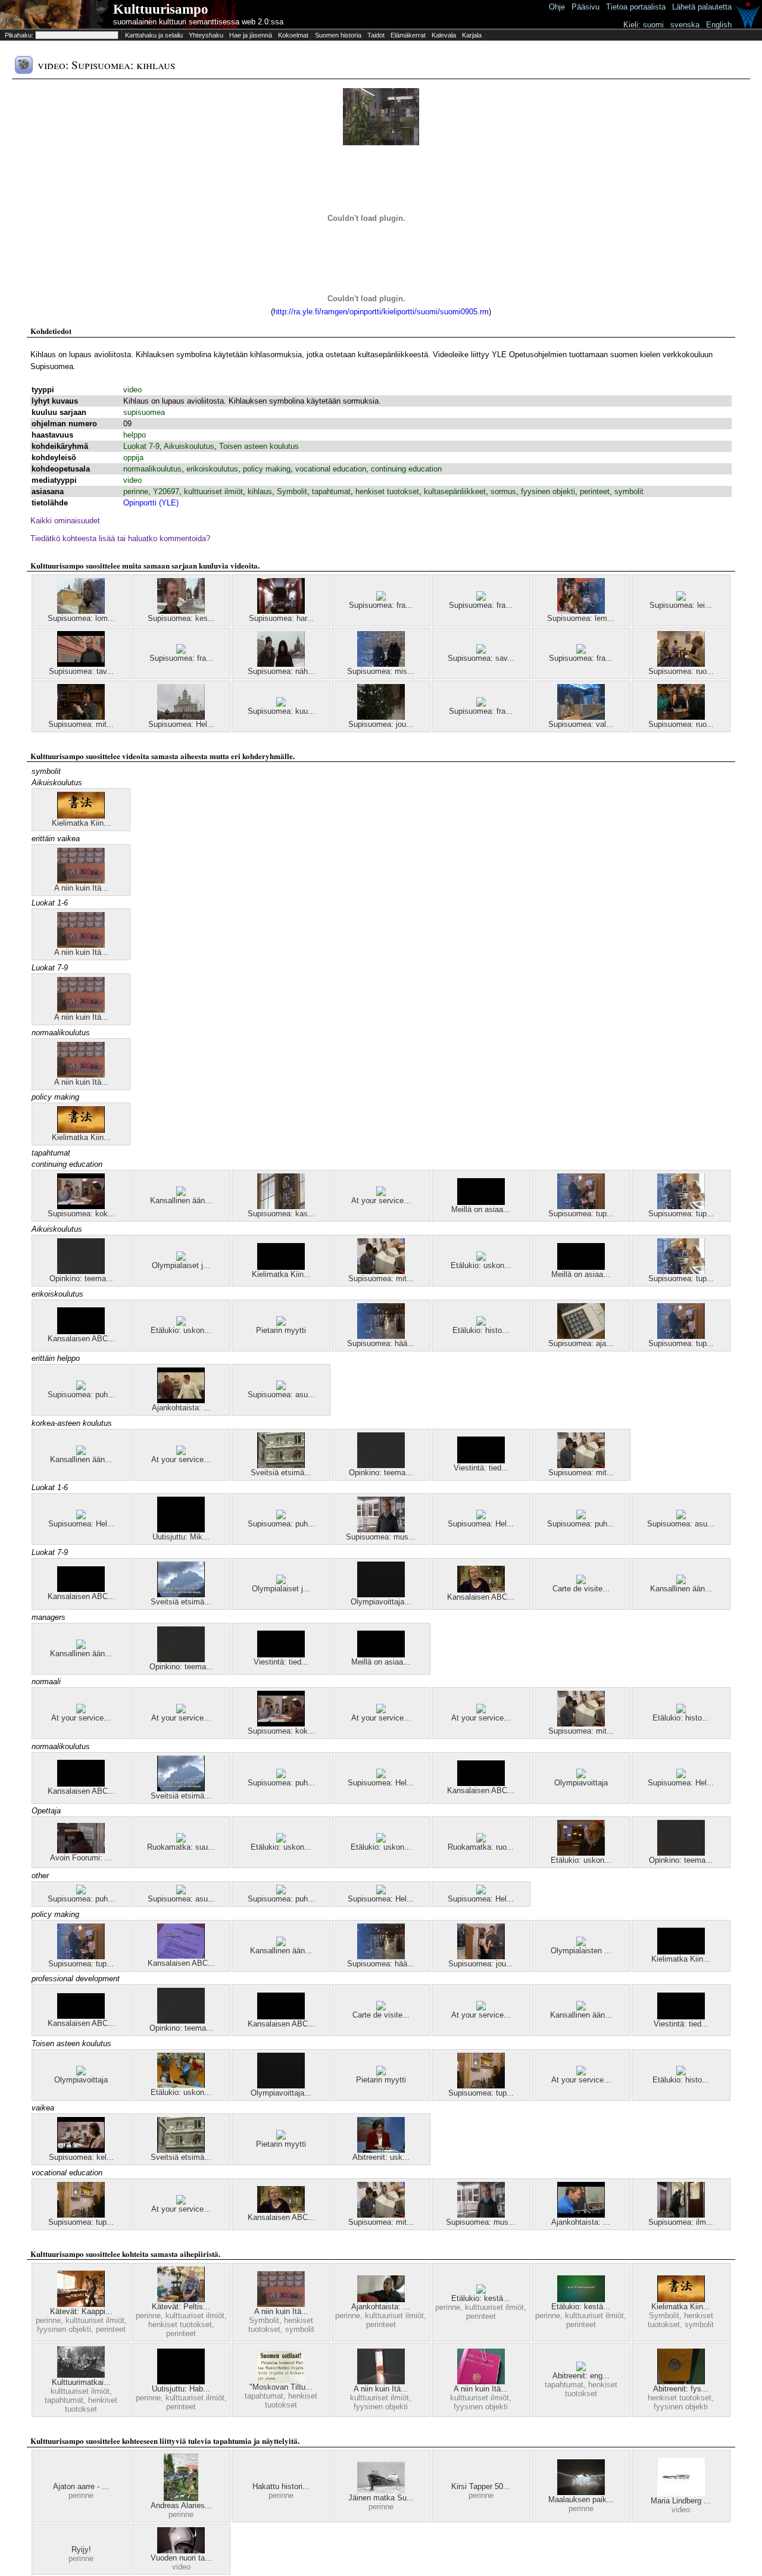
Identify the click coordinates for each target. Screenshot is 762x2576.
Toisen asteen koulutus (259, 446)
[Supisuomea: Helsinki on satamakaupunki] (481, 1517)
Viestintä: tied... (481, 1468)
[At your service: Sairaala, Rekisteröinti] (81, 1711)
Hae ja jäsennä (251, 35)
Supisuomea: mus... (381, 1537)
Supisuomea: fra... (381, 605)
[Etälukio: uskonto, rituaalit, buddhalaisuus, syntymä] (281, 1840)
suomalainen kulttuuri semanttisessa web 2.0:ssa (198, 22)
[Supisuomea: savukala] (481, 651)
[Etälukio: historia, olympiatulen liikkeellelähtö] (481, 1323)
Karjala (472, 35)
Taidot (376, 35)
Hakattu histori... (281, 2486)
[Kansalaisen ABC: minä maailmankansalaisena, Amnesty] (81, 1331)
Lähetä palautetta (702, 7)
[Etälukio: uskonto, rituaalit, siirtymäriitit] (381, 1840)
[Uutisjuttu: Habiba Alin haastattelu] (181, 2382)
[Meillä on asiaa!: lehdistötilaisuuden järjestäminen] (481, 1202)
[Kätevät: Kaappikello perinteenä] (81, 2304)
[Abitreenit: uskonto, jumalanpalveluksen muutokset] (381, 2150)
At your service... (381, 1200)
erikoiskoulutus (212, 469)
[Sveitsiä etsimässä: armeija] (181, 1595)
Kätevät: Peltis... (181, 2307)
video (132, 390)
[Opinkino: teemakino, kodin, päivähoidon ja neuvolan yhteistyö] (81, 1271)
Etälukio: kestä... (481, 2298)
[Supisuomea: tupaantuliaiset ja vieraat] (481, 2086)
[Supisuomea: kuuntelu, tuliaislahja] (281, 704)
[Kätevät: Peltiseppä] (181, 2299)
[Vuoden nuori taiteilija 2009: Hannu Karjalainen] (181, 2551)
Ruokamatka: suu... (181, 1847)
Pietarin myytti (281, 1330)
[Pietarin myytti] (281, 1323)
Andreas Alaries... (181, 2505)
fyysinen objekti (548, 491)
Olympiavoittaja (581, 1783)
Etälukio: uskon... (481, 1265)
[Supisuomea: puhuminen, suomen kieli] (81, 1387)
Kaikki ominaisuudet (65, 521)
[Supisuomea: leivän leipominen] (681, 598)
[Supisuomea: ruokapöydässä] (681, 664)
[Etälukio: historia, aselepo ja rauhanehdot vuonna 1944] (681, 1711)
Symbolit (292, 491)
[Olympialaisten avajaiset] (581, 1943)
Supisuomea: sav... (481, 658)
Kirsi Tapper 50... (481, 2486)
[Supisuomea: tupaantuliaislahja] (681, 1206)
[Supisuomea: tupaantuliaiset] (581, 1206)
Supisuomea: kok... (81, 1214)
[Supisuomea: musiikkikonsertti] (381, 1530)
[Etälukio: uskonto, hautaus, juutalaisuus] (581, 1853)
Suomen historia (338, 35)
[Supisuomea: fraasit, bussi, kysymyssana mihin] (581, 651)
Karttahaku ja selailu (154, 35)
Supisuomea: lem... (581, 618)
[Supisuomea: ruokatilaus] (681, 717)
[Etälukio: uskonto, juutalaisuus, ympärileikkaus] (181, 2085)
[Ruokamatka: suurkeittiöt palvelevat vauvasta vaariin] (181, 1840)
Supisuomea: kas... (281, 1214)
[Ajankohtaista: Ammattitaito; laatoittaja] (581, 2215)
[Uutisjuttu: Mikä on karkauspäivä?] (181, 1530)
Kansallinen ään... (181, 1200)
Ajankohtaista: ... (181, 1408)
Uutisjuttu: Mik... (181, 1537)
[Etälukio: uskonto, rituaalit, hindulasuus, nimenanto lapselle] (481, 1258)
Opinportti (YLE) (151, 503)
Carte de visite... (581, 1589)
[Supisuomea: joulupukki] (481, 1957)
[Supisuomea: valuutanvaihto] (581, 717)
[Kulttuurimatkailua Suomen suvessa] (81, 2375)
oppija (133, 458)
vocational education (331, 469)
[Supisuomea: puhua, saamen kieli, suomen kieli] (281, 1517)
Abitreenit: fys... (681, 2389)
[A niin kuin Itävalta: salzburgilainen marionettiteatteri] (481, 2382)
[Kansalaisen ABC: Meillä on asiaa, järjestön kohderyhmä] (481, 1590)
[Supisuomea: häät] (381, 1336)
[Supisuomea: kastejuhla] (281, 1206)
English (719, 25)
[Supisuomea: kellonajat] (81, 2150)
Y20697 (166, 491)
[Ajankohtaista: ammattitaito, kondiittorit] (181, 1401)
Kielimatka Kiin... (81, 823)
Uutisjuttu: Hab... (181, 2389)
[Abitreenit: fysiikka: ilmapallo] (681, 2382)
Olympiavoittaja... (381, 1602)
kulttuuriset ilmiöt (213, 491)
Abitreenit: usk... (381, 2157)
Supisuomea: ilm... (681, 2222)
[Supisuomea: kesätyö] (181, 611)
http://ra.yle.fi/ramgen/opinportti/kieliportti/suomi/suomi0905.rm (381, 312)
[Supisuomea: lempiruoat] (581, 611)
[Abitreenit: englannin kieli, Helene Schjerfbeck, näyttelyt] (581, 2369)
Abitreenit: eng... (581, 2376)
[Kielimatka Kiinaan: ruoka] (281, 1267)
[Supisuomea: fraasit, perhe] (181, 651)
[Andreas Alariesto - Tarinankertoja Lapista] (181, 2498)
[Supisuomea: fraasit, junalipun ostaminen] (481, 704)
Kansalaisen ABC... (81, 1339)
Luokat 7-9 (141, 446)
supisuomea (144, 412)
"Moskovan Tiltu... (281, 2387)
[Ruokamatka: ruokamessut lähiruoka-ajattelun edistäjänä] (481, 1840)
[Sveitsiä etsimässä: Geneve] (281, 1465)
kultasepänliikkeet (455, 491)
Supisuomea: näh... (281, 671)
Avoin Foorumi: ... (81, 1858)
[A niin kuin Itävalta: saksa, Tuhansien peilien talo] (81, 881)
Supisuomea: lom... (81, 618)
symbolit (629, 491)
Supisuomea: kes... (181, 618)
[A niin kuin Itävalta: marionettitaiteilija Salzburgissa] (381, 2382)
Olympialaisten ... (581, 1951)
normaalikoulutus (152, 469)
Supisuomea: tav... (81, 671)
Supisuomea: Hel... (181, 724)
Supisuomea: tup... (581, 1214)
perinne (136, 491)
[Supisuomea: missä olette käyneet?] (381, 664)
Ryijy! (81, 2550)
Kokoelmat (293, 35)
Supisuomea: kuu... (281, 711)
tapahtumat (331, 491)
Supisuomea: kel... (81, 2157)
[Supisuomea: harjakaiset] (281, 611)
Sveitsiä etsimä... (281, 1473)
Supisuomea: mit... (81, 724)
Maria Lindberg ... (681, 2501)
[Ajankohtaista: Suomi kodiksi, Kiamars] (381, 2299)
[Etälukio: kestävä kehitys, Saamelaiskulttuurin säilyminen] (481, 2291)
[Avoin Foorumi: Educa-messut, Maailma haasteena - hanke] (81, 1851)
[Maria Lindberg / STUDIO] (681, 2494)
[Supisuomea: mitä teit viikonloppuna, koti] (81, 717)
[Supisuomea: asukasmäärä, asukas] (281, 1387)
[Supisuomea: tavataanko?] (81, 664)
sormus (503, 491)
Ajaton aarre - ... (81, 2486)
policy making (267, 469)
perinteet (595, 491)
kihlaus (260, 491)
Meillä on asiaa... (481, 1209)
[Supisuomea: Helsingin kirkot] (181, 717)
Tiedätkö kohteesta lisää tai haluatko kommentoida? (120, 538)
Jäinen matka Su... (381, 2498)
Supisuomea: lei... (681, 605)
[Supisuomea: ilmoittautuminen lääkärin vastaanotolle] (681, 2215)
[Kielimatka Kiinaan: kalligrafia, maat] (81, 816)
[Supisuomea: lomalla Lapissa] (81, 611)
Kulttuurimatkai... (81, 2382)
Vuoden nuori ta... (181, 2558)
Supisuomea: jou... (381, 724)
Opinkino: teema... (81, 1278)
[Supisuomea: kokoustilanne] (81, 1206)
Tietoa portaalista (636, 7)
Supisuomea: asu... (281, 1395)
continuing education (406, 469)
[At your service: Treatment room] (181, 1711)
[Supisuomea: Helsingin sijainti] (81, 1517)
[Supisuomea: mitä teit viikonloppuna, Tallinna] (381, 1271)
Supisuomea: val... (581, 724)
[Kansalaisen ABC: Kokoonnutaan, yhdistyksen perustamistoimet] (181, 1956)
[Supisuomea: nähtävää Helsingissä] (281, 664)
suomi (653, 25)
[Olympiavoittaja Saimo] (381, 1595)
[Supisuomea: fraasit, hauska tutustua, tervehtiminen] (481, 598)
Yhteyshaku (206, 35)
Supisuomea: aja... (581, 1343)
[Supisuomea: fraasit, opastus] (381, 598)
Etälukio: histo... (481, 1330)
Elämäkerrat (408, 35)
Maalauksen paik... (581, 2499)
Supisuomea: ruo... (681, 671)
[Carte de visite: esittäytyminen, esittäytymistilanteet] (581, 1581)
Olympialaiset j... (181, 1265)
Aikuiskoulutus (189, 446)
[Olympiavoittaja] (581, 1776)
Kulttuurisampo (161, 9)
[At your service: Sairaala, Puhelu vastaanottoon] (381, 1193)
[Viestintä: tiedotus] (481, 1461)
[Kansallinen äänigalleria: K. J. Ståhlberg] (181, 1193)
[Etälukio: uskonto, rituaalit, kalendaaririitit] (181, 1323)
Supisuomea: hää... (381, 1343)
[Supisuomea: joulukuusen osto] (381, 717)
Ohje (557, 7)
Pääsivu (585, 7)
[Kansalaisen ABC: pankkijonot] (81, 1589)
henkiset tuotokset (387, 491)
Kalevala (444, 35)
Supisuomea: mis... (381, 671)
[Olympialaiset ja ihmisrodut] (181, 1258)
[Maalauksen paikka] (581, 2492)
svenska (685, 25)
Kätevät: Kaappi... (81, 2311)
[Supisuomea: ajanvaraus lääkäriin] (581, 1336)
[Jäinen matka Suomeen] (381, 2491)
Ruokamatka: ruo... (481, 1847)
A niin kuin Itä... (81, 888)
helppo (135, 435)
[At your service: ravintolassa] (381, 1711)
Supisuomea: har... (281, 618)
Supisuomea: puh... (81, 1395)
